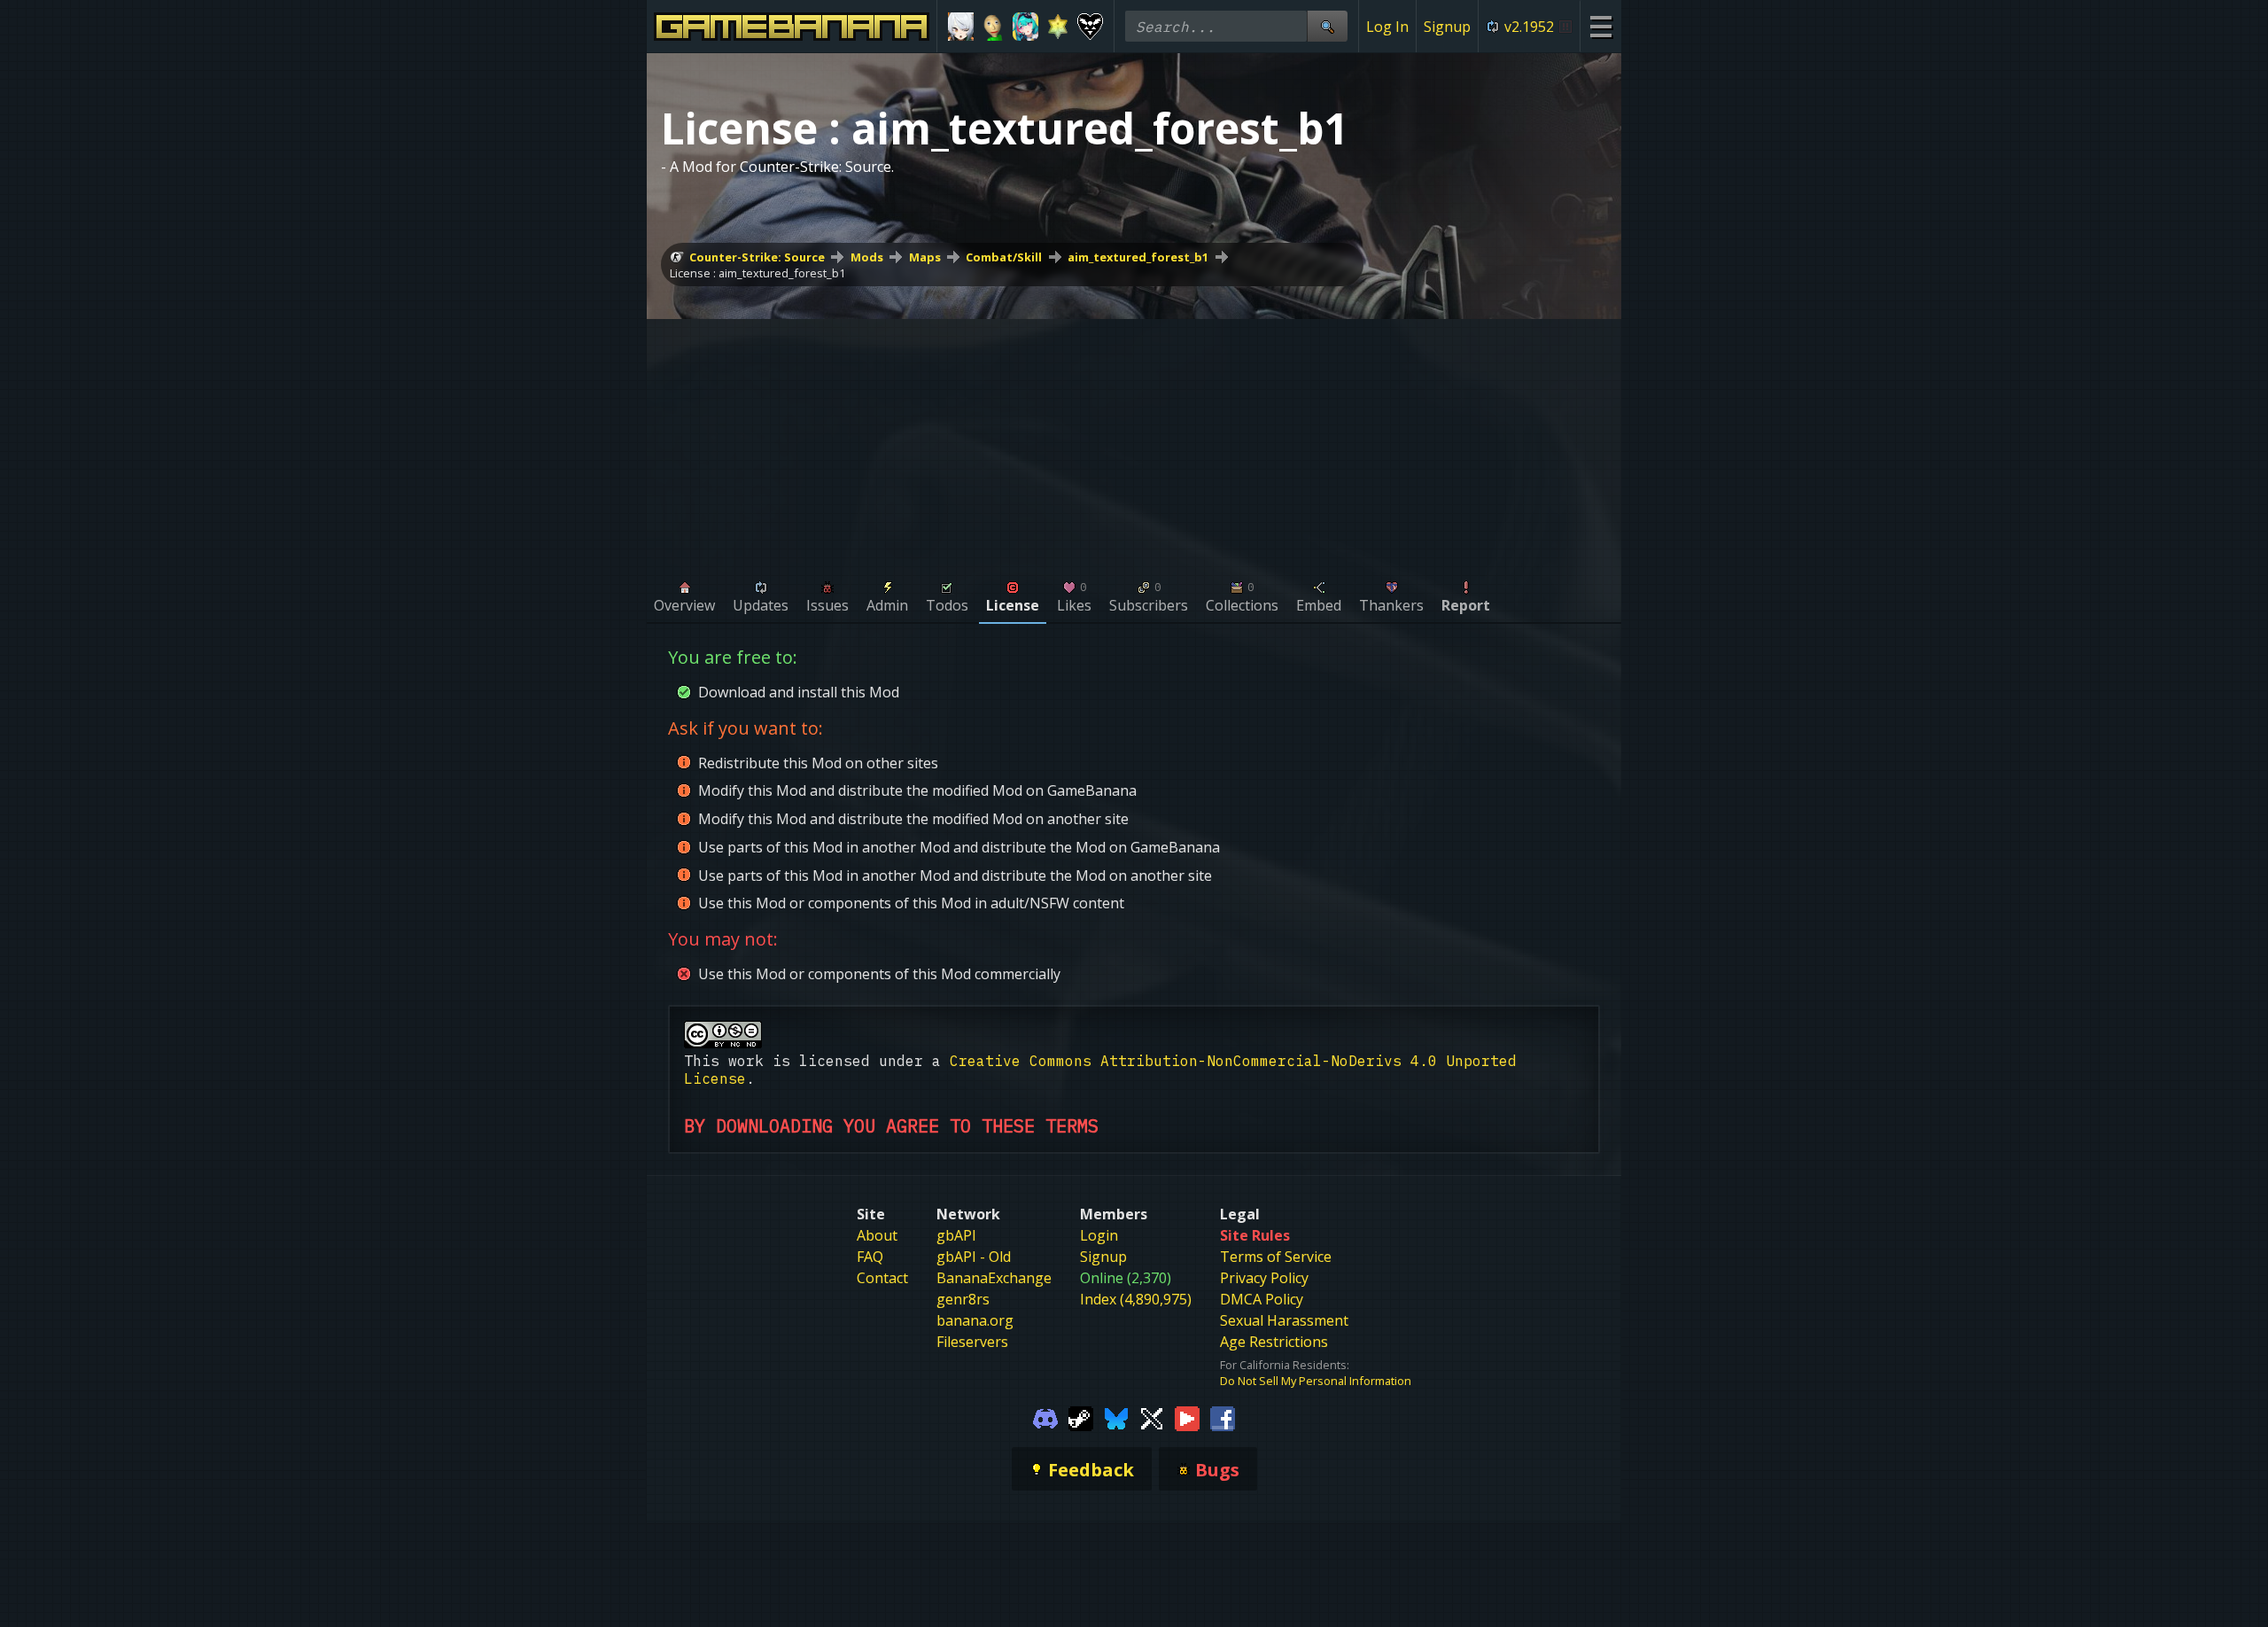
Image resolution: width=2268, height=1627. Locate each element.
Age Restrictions (1274, 1342)
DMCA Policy (1262, 1299)
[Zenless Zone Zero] (961, 27)
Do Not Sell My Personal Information (1316, 1381)
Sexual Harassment (1284, 1320)
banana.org (975, 1320)
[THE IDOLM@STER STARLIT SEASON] (1058, 27)
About (877, 1235)
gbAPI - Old (974, 1257)
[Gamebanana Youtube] (1187, 1417)
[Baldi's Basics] (994, 27)
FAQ (870, 1257)
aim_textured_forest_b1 (1138, 257)
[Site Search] (1327, 26)
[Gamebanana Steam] (1081, 1417)
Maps (925, 257)
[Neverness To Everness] (1025, 27)
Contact (882, 1278)
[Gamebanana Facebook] (1223, 1417)
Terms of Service (1276, 1257)
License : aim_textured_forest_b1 (757, 273)
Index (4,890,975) (1136, 1299)
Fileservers (972, 1342)
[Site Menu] (1600, 26)
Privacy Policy (1264, 1278)
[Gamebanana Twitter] (1152, 1417)
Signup (1447, 27)
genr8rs (963, 1299)
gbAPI (956, 1235)
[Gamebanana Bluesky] (1116, 1417)
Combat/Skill (1004, 257)
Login (1099, 1235)
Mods (867, 257)
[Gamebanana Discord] (1045, 1417)
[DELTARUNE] (1090, 27)
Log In (1387, 27)
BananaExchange (994, 1278)
